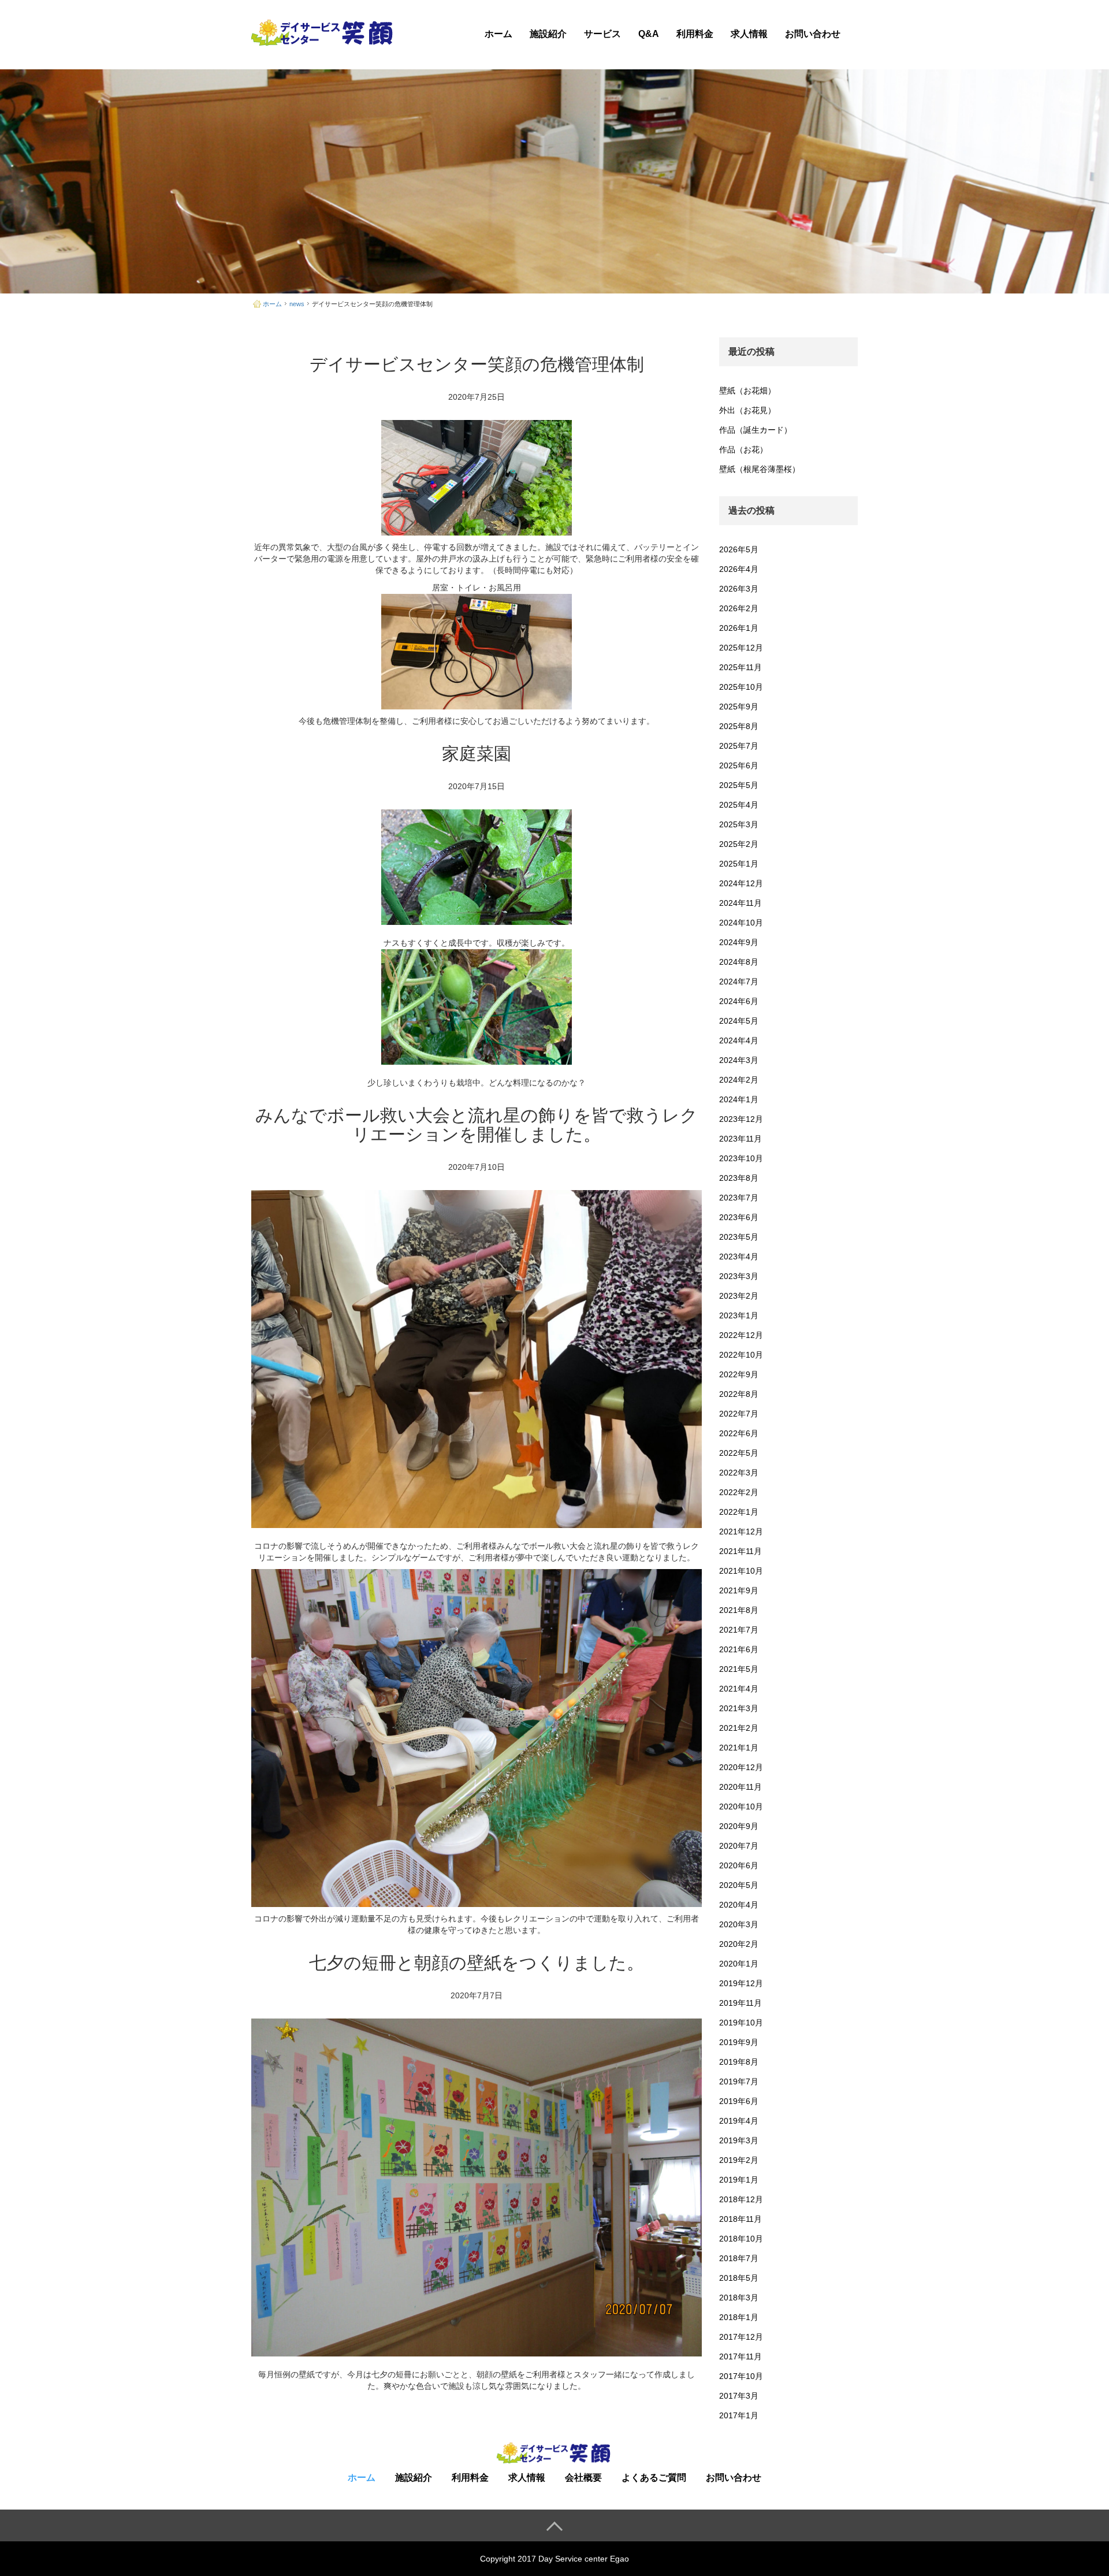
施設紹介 (548, 34)
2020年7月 (739, 1846)
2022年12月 (741, 1335)
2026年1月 (739, 628)
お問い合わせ (813, 34)
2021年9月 (739, 1590)
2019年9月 (739, 2042)
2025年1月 (739, 864)
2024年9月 (739, 942)
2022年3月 (739, 1473)
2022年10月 (741, 1355)
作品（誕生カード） (756, 430)
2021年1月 (739, 1748)
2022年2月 (739, 1492)
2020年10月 (741, 1806)
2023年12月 (741, 1119)
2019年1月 (739, 2180)
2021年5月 (739, 1669)
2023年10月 (741, 1158)
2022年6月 (739, 1433)
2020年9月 (739, 1826)
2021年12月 (741, 1532)
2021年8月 (739, 1610)
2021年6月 (739, 1649)
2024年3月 (739, 1060)
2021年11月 (740, 1551)
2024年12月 (741, 883)
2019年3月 (739, 2140)
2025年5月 (739, 785)
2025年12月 (741, 648)
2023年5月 (739, 1237)
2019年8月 (739, 2062)
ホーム (498, 34)
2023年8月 (739, 1178)
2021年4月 (739, 1689)
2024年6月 (739, 1001)
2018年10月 (741, 2239)
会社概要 (583, 2478)
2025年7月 (739, 746)
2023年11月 (740, 1139)
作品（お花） (743, 449)
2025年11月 (740, 667)
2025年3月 (739, 824)
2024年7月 (739, 982)
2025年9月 (739, 707)
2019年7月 (739, 2081)
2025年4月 (739, 805)
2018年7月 (739, 2258)
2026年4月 (739, 569)
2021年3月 (739, 1708)
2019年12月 (741, 1983)
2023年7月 (739, 1198)
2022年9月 (739, 1374)
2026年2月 (739, 608)
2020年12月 (741, 1767)
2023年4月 (739, 1257)
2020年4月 (739, 1905)
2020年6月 (739, 1865)
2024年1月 (739, 1099)
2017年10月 (741, 2376)
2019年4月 (739, 2121)
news (297, 304)
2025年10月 (741, 687)
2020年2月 (739, 1944)
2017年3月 (739, 2396)
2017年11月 (740, 2356)
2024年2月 (739, 1080)
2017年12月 (741, 2337)
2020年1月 (739, 1964)
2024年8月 (739, 962)
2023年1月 (739, 1315)
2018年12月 (741, 2199)
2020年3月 (739, 1924)
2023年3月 (739, 1276)
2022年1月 (739, 1512)
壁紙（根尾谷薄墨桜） (760, 469)
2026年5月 (739, 549)
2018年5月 (739, 2278)
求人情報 (749, 34)
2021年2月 (739, 1728)
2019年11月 (740, 2003)
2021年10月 (741, 1571)
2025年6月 (739, 765)
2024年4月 (739, 1040)
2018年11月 (740, 2219)
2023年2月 (739, 1296)
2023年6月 (739, 1217)
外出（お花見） (747, 410)
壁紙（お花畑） (747, 391)
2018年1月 (739, 2317)
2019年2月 (739, 2160)
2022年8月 (739, 1394)
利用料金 (695, 34)
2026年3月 (739, 589)
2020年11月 (740, 1787)
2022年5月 (739, 1453)
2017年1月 (739, 2415)
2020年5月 (739, 1885)
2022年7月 (739, 1414)
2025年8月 (739, 726)
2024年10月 (741, 923)
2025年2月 (739, 844)
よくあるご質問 (654, 2478)
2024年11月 (740, 903)
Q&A (649, 34)
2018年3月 (739, 2298)
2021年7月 (739, 1630)
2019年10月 (741, 2023)
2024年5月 (739, 1021)
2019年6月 (739, 2101)
